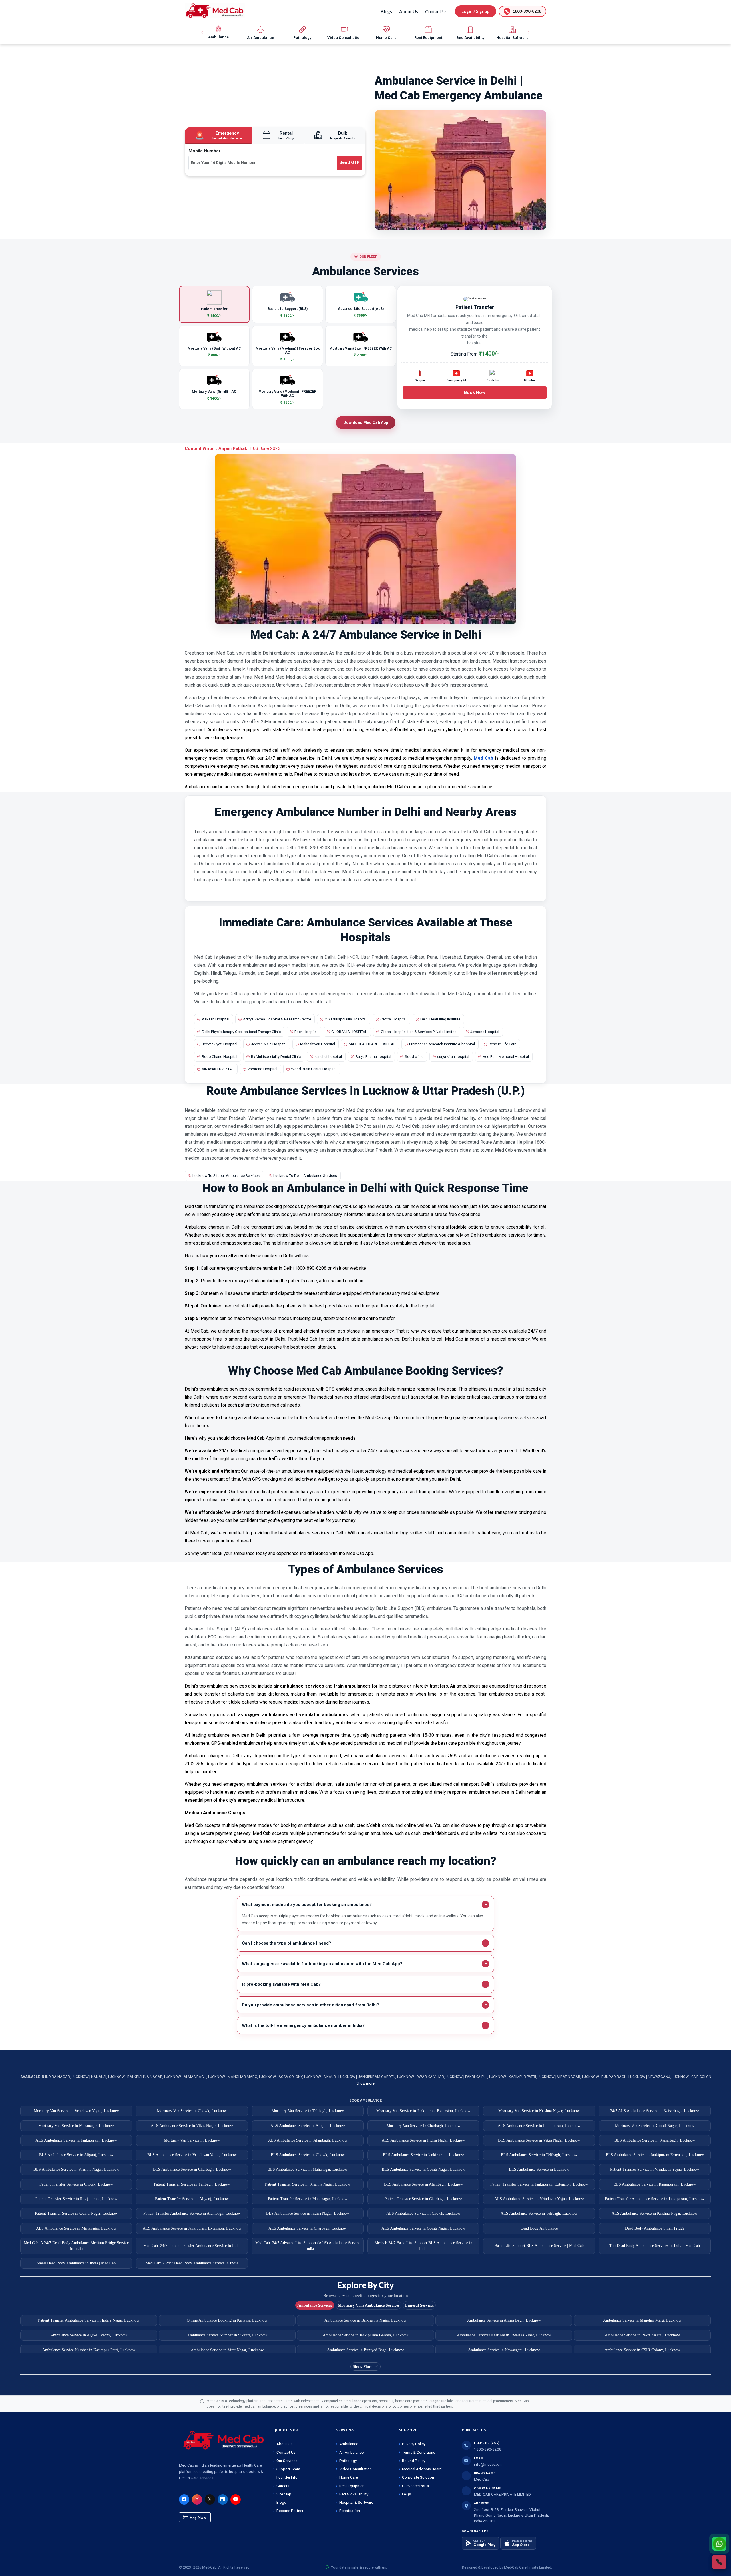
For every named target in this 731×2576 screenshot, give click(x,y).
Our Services (287, 2461)
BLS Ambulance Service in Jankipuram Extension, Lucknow (655, 2155)
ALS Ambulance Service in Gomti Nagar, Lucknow (423, 2228)
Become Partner (290, 2511)
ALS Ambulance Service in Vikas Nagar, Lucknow (192, 2126)
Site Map (284, 2494)
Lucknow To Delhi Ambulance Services (305, 1176)
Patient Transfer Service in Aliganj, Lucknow (192, 2199)
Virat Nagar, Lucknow (578, 2077)
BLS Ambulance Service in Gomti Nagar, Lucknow (423, 2169)
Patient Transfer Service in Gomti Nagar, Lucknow (76, 2213)
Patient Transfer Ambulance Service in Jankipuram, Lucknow (655, 2199)
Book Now (475, 392)
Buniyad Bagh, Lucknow (624, 2077)
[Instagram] (197, 2499)
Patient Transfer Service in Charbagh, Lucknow (423, 2199)
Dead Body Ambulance (539, 2228)
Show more (365, 2083)
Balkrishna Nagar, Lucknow (155, 2077)
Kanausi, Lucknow (108, 2077)
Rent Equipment (353, 2486)
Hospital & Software (356, 2502)
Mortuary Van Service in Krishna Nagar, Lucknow (539, 2111)
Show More (363, 2367)
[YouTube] (236, 2499)
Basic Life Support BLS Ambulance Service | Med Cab (539, 2246)
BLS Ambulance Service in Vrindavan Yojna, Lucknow (192, 2155)
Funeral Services (419, 2305)
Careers (283, 2486)
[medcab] (215, 11)
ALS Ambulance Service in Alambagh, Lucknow (308, 2140)
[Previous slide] (203, 33)
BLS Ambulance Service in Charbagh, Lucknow (192, 2169)
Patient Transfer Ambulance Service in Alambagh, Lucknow (192, 2213)
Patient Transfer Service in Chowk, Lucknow (76, 2184)
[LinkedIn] (223, 2499)
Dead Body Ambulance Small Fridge (655, 2228)
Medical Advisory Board (422, 2469)
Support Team (288, 2469)
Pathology (348, 2461)
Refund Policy (414, 2461)
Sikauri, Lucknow (340, 2077)
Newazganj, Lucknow (669, 2077)
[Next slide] (528, 33)
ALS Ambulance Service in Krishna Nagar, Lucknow (655, 2213)
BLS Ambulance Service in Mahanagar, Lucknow (308, 2169)
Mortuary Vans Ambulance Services (369, 2305)
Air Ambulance (351, 2452)
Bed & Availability (354, 2494)
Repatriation (350, 2511)
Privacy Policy (414, 2444)
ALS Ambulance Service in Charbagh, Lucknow (308, 2228)
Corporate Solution (418, 2477)
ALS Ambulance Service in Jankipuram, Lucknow (76, 2140)
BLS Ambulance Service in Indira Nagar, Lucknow (308, 2213)
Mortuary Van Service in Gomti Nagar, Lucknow (655, 2126)
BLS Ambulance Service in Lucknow (539, 2169)
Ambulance (349, 2444)
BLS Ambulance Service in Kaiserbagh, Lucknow (655, 2140)
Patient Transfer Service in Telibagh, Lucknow (192, 2184)
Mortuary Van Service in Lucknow (192, 2140)
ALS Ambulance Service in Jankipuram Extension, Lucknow (192, 2228)
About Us (409, 11)
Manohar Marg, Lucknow (252, 2077)
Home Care (349, 2477)
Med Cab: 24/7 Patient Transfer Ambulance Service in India (192, 2246)
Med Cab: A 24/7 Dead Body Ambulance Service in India (192, 2263)
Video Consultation (356, 2469)
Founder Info (287, 2477)
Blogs (386, 11)
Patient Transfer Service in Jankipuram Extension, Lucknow (539, 2184)
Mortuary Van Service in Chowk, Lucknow (192, 2111)
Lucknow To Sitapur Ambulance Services (226, 1176)
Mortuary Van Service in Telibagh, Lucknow (308, 2111)
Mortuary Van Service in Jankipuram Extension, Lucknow (423, 2111)
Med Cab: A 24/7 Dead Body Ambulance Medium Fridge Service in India (76, 2246)
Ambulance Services (315, 2305)
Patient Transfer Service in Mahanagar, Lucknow (308, 2199)
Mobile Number (204, 151)
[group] (219, 33)
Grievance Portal (416, 2486)
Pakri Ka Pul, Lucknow (486, 2077)
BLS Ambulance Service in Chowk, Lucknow (308, 2155)
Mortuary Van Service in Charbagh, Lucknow (423, 2126)
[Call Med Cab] (719, 2562)
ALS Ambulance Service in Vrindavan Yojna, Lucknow (539, 2199)
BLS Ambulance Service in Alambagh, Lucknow (423, 2184)
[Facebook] (184, 2499)
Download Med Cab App (366, 422)
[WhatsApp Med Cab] (719, 2544)
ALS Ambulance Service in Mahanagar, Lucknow (76, 2228)
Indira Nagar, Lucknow (67, 2077)
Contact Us (436, 11)
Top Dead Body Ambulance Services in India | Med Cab (655, 2246)
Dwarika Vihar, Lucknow (440, 2077)
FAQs (406, 2494)
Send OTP (349, 162)
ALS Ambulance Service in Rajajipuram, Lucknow (539, 2126)
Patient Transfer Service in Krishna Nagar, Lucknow (308, 2184)
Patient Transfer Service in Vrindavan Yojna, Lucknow (655, 2169)
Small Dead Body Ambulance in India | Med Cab (76, 2263)
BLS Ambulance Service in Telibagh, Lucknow (539, 2155)
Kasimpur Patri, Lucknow (532, 2077)
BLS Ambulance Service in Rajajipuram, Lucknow (655, 2184)
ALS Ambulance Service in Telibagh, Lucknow (539, 2213)
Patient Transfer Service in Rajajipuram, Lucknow (76, 2199)
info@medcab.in (488, 2464)
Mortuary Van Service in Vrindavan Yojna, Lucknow (76, 2111)
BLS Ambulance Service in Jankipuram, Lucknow (423, 2155)
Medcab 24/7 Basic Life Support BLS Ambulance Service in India (423, 2246)
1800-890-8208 (488, 2449)
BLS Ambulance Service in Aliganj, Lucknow (76, 2155)
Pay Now (198, 2517)
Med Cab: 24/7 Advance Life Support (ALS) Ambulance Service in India (308, 2246)
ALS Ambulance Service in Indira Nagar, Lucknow (423, 2140)
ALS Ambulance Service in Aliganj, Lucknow (308, 2126)
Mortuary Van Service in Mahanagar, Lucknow (76, 2126)
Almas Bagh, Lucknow (205, 2077)
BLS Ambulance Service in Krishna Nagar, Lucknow (76, 2169)
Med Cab (483, 758)
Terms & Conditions (419, 2452)
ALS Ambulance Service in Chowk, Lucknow (423, 2213)
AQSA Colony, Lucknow (300, 2077)
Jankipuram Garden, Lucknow (386, 2077)
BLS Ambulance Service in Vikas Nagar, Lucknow (539, 2140)
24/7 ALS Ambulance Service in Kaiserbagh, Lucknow (655, 2111)
